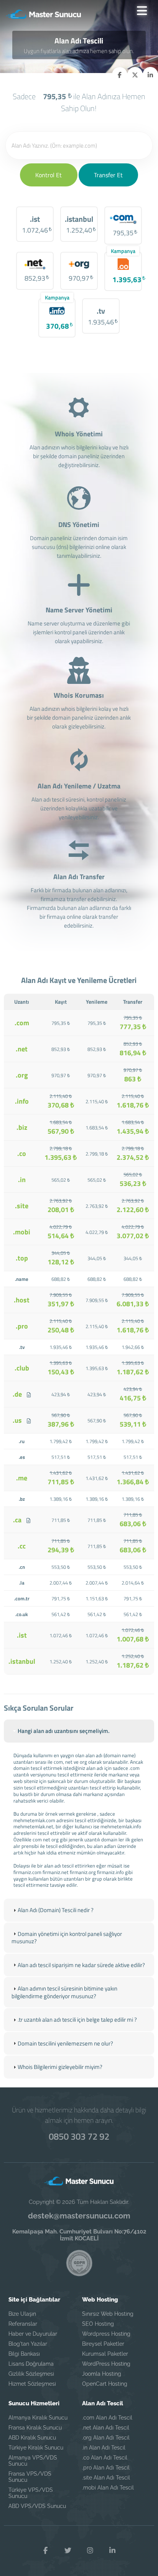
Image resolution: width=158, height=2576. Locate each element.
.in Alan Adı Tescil (104, 2448)
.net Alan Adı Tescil (106, 2428)
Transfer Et (108, 175)
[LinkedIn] (112, 2551)
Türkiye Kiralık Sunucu (36, 2448)
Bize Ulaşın (22, 2314)
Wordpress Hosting (106, 2334)
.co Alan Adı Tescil (105, 2458)
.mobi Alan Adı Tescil (108, 2488)
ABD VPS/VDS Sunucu (37, 2506)
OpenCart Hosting (105, 2384)
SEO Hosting (98, 2324)
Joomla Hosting (102, 2374)
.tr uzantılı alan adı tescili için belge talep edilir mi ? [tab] (77, 2020)
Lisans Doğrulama (31, 2364)
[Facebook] (46, 2551)
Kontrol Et (49, 175)
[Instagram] (90, 2551)
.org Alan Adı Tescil (106, 2438)
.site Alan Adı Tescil (106, 2478)
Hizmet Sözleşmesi (32, 2384)
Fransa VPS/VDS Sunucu (30, 2477)
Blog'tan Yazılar (28, 2344)
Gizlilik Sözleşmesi (31, 2374)
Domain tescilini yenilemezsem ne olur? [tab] (65, 2043)
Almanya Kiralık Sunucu (38, 2418)
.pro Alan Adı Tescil (106, 2468)
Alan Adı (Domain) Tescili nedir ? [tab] (56, 1910)
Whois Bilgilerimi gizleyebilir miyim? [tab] (60, 2067)
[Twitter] (68, 2551)
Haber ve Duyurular (33, 2334)
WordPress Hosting (106, 2364)
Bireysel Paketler (103, 2344)
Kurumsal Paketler (105, 2354)
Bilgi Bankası (24, 2354)
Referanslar (23, 2324)
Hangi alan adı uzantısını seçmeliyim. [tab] (64, 1731)
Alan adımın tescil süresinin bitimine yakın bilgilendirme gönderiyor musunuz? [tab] (64, 1992)
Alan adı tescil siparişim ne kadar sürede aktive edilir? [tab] (81, 1965)
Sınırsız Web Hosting (108, 2314)
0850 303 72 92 (79, 2136)
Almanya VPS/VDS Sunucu (33, 2461)
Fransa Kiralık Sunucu (35, 2428)
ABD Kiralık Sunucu (32, 2438)
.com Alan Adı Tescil (107, 2418)
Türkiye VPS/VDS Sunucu (31, 2493)
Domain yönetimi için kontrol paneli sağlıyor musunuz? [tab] (67, 1938)
